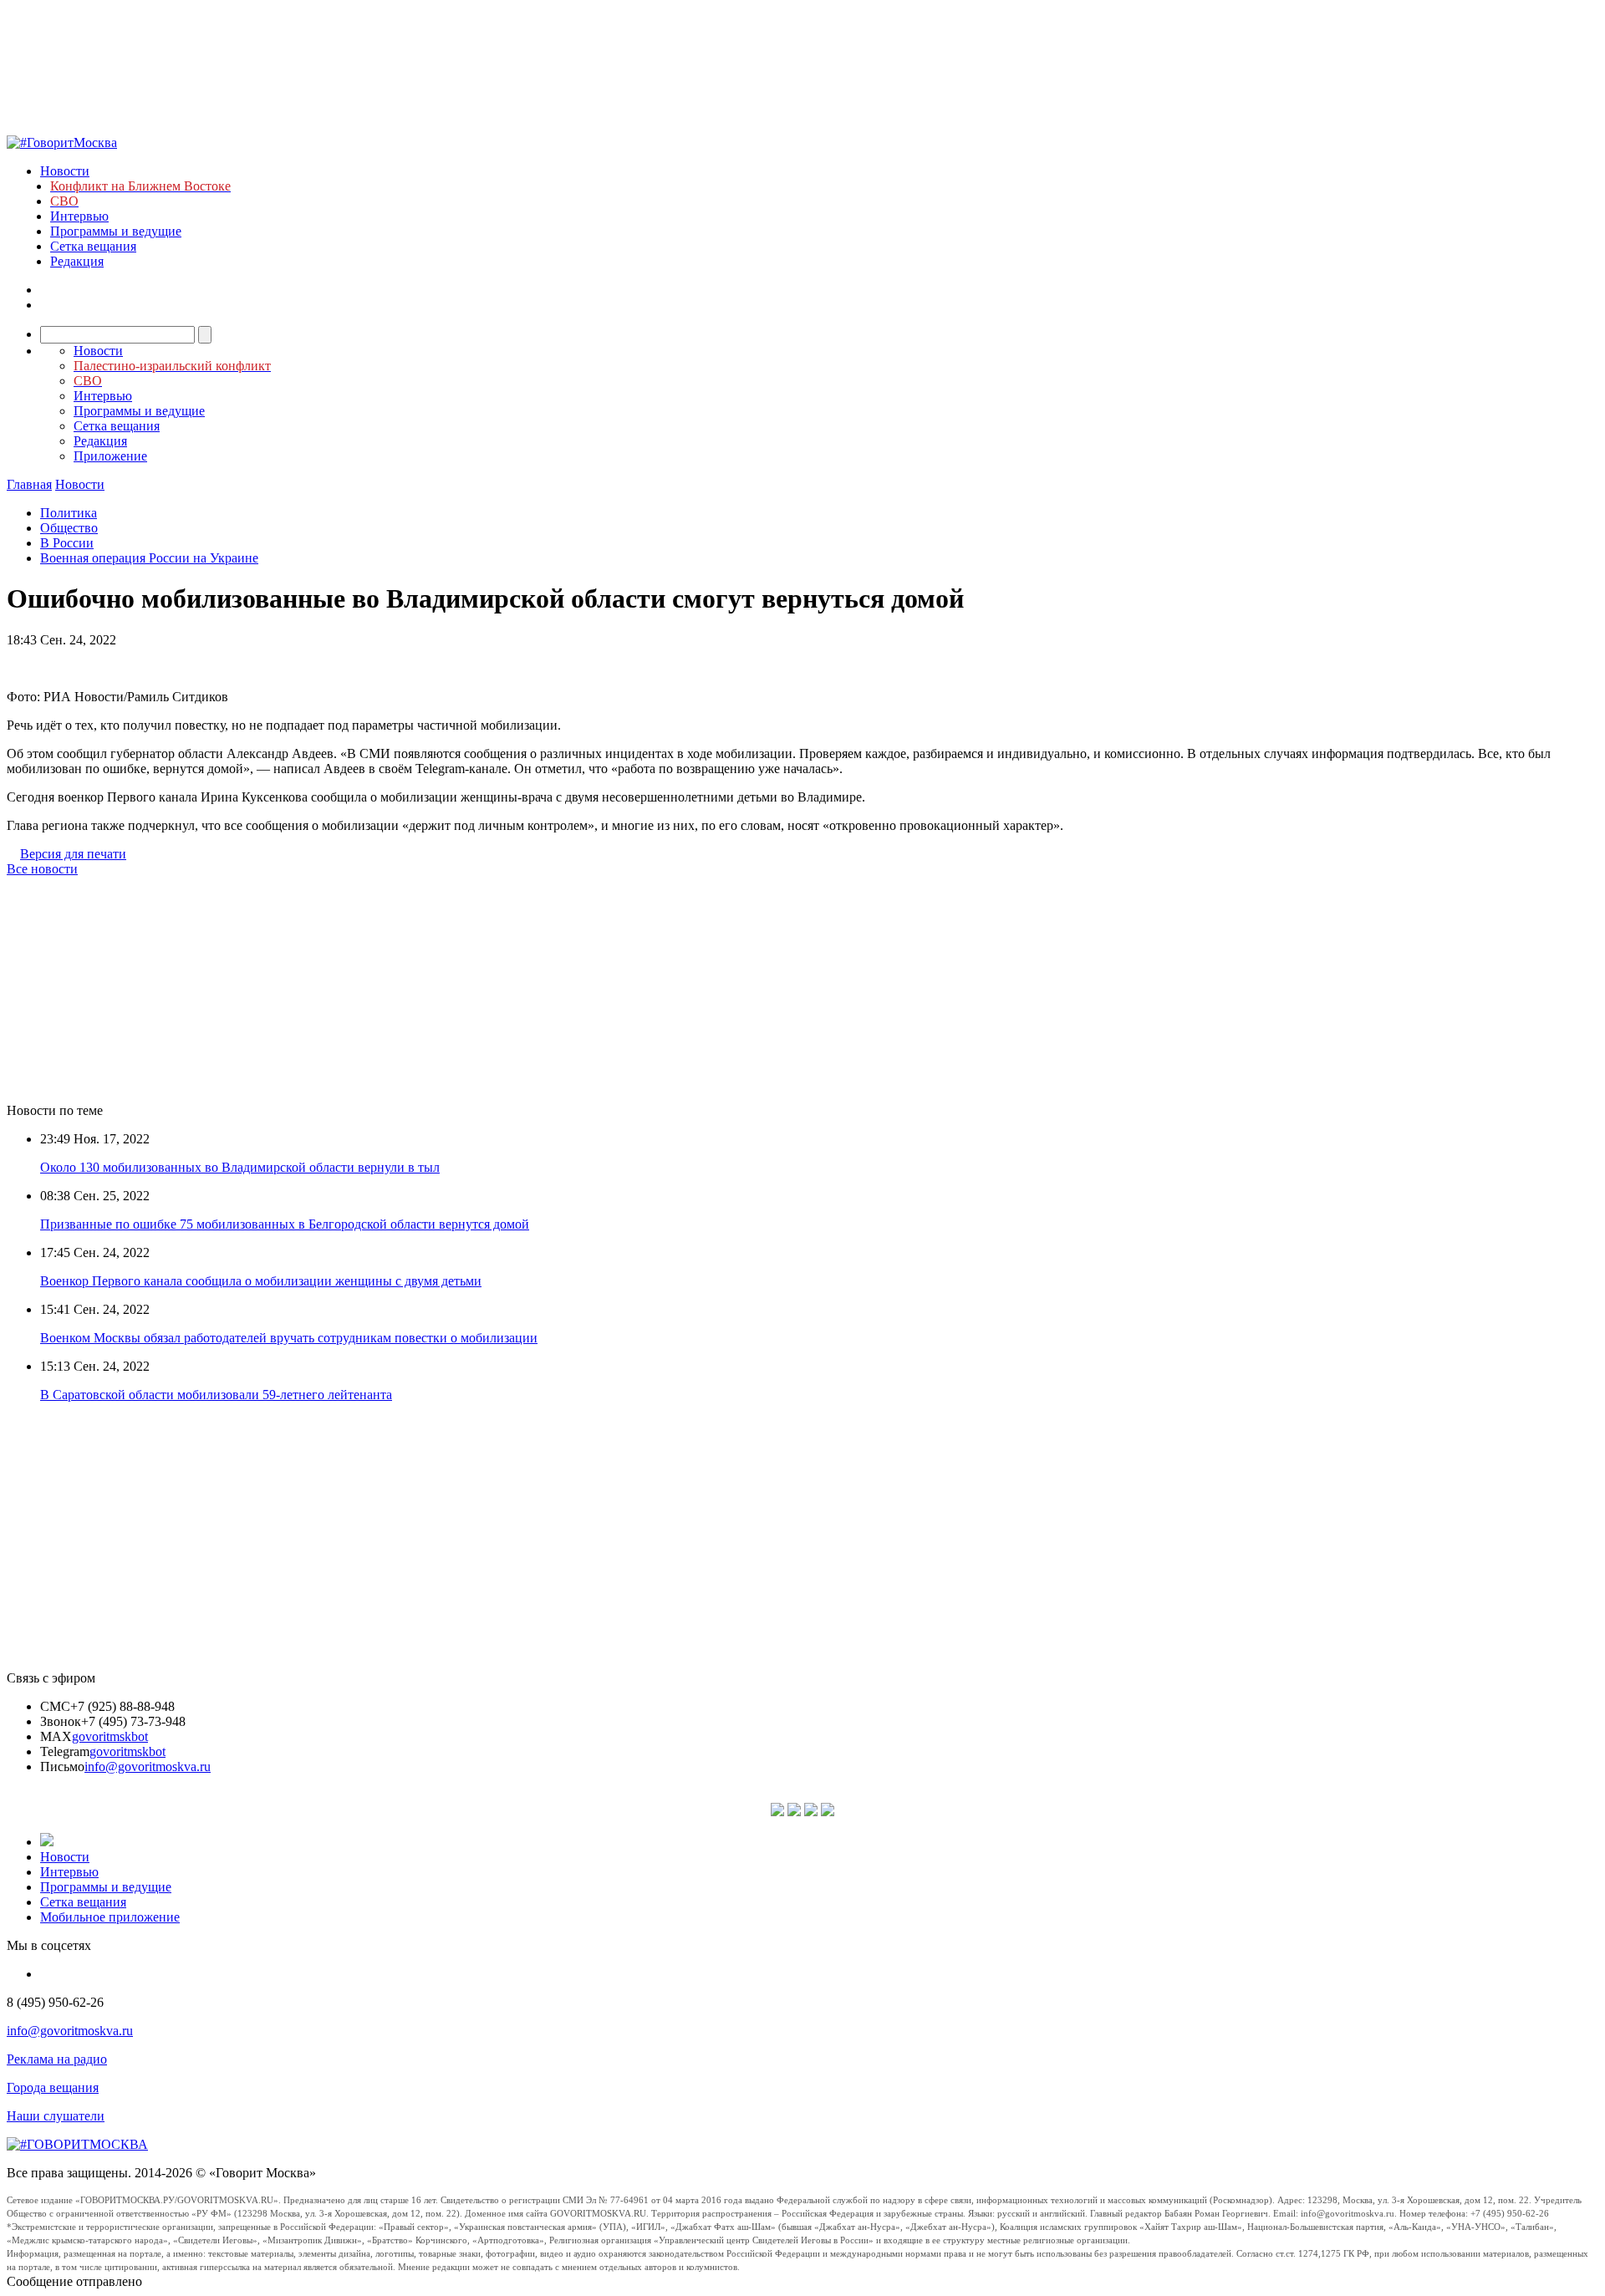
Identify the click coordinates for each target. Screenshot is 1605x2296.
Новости (65, 171)
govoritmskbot (110, 1736)
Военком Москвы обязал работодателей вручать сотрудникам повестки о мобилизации (289, 1338)
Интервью (79, 216)
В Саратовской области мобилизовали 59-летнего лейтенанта (216, 1395)
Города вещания (53, 2087)
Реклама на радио (57, 2059)
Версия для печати (73, 854)
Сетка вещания (93, 246)
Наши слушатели (56, 2116)
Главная (29, 484)
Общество (69, 528)
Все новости (42, 869)
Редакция (77, 261)
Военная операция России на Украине (149, 558)
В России (67, 543)
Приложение (110, 456)
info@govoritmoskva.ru (148, 1767)
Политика (69, 513)
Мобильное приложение (110, 1917)
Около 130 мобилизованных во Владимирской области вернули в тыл (240, 1167)
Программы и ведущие (116, 231)
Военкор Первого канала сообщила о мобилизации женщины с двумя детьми (261, 1281)
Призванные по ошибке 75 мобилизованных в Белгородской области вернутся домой (285, 1224)
